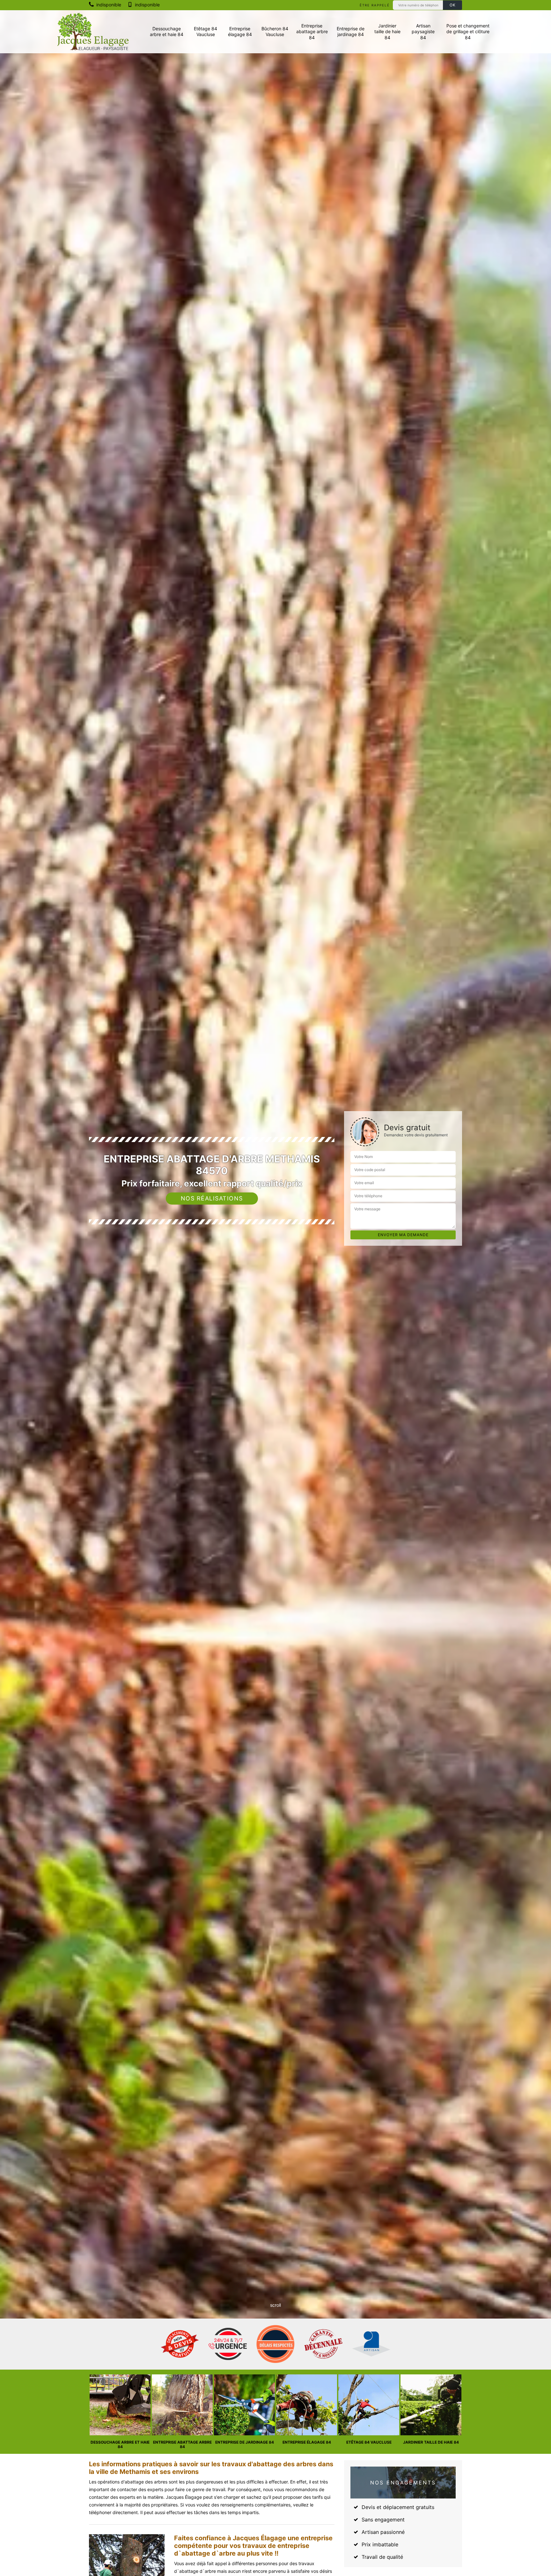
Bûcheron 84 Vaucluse (275, 31)
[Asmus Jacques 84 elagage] (93, 32)
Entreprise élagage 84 (240, 31)
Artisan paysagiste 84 (423, 31)
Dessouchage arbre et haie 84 (167, 31)
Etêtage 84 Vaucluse (206, 31)
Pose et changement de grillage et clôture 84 (468, 31)
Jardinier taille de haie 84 (387, 31)
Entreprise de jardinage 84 (351, 31)
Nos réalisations (212, 1198)
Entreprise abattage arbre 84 (312, 31)
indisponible (108, 5)
